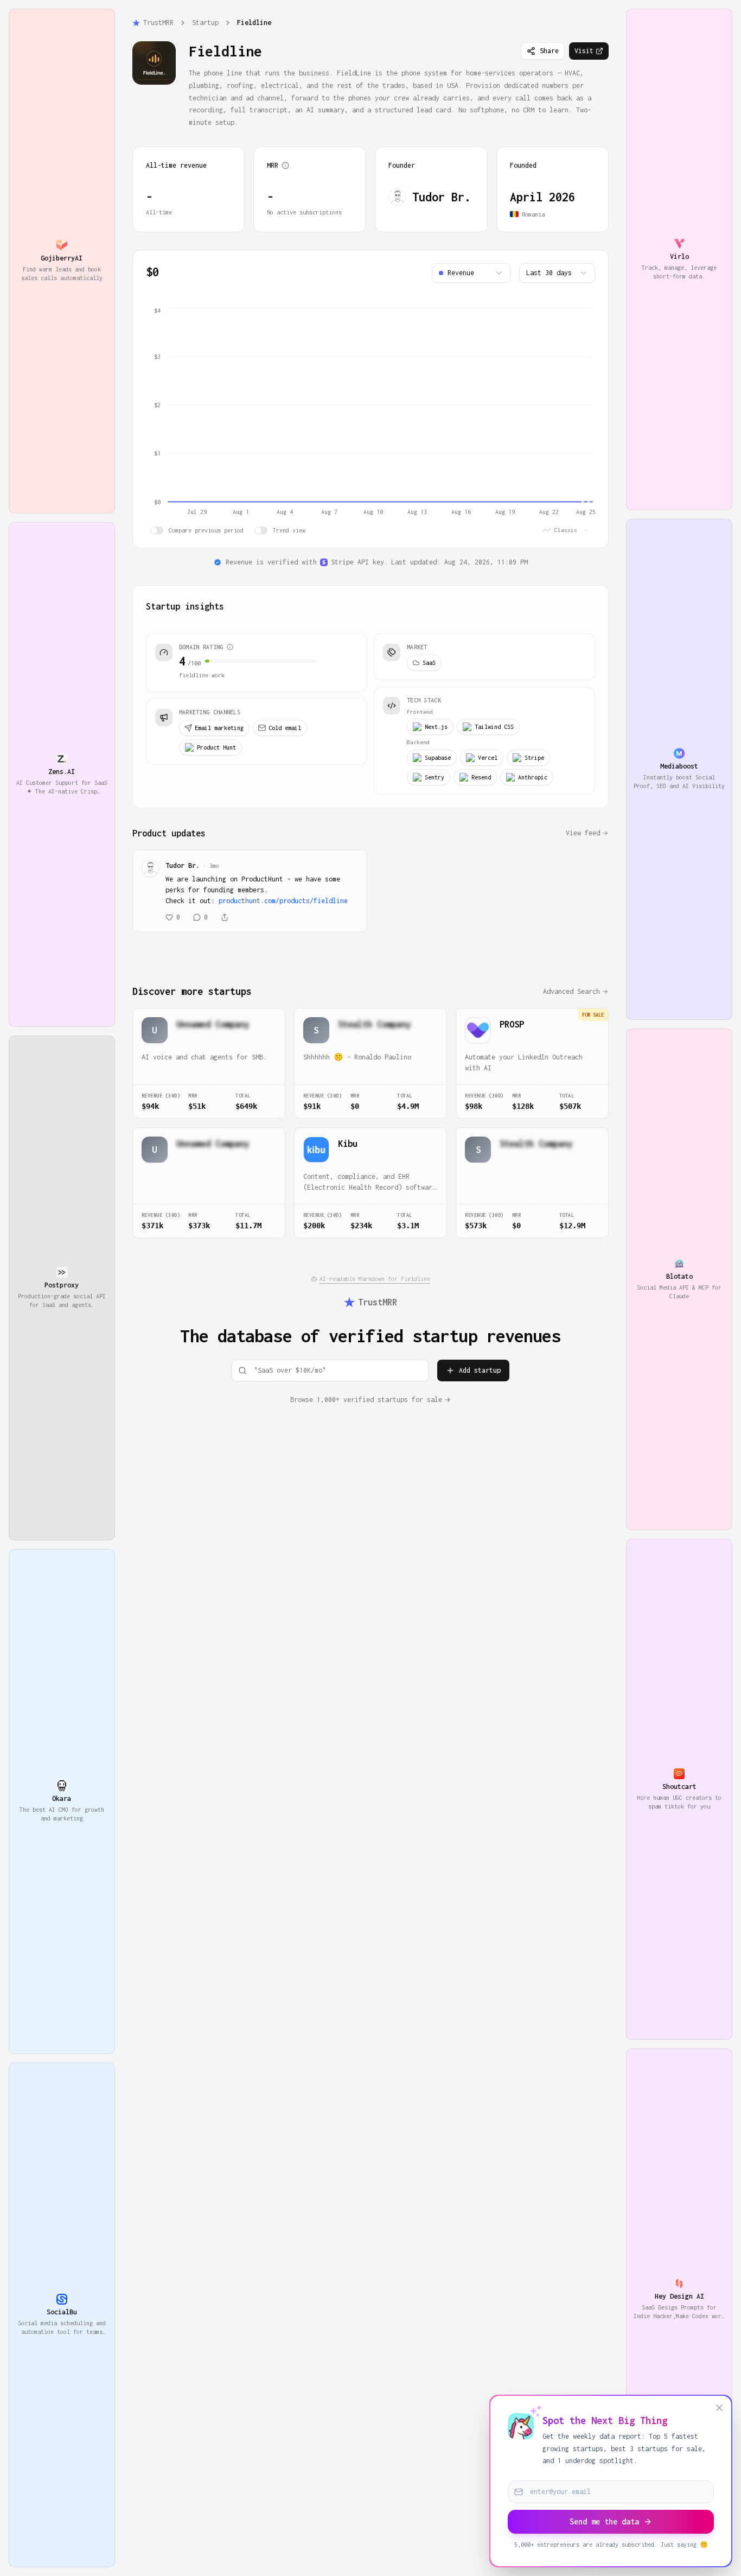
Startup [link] (205, 23)
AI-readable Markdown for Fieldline (375, 1279)
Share (549, 51)
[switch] (157, 530)
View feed (583, 833)
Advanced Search (571, 991)
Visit (584, 51)
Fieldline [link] (254, 23)
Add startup (480, 1370)
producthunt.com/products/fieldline (283, 901)
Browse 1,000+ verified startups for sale (366, 1400)
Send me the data (604, 2521)
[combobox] (471, 273)
